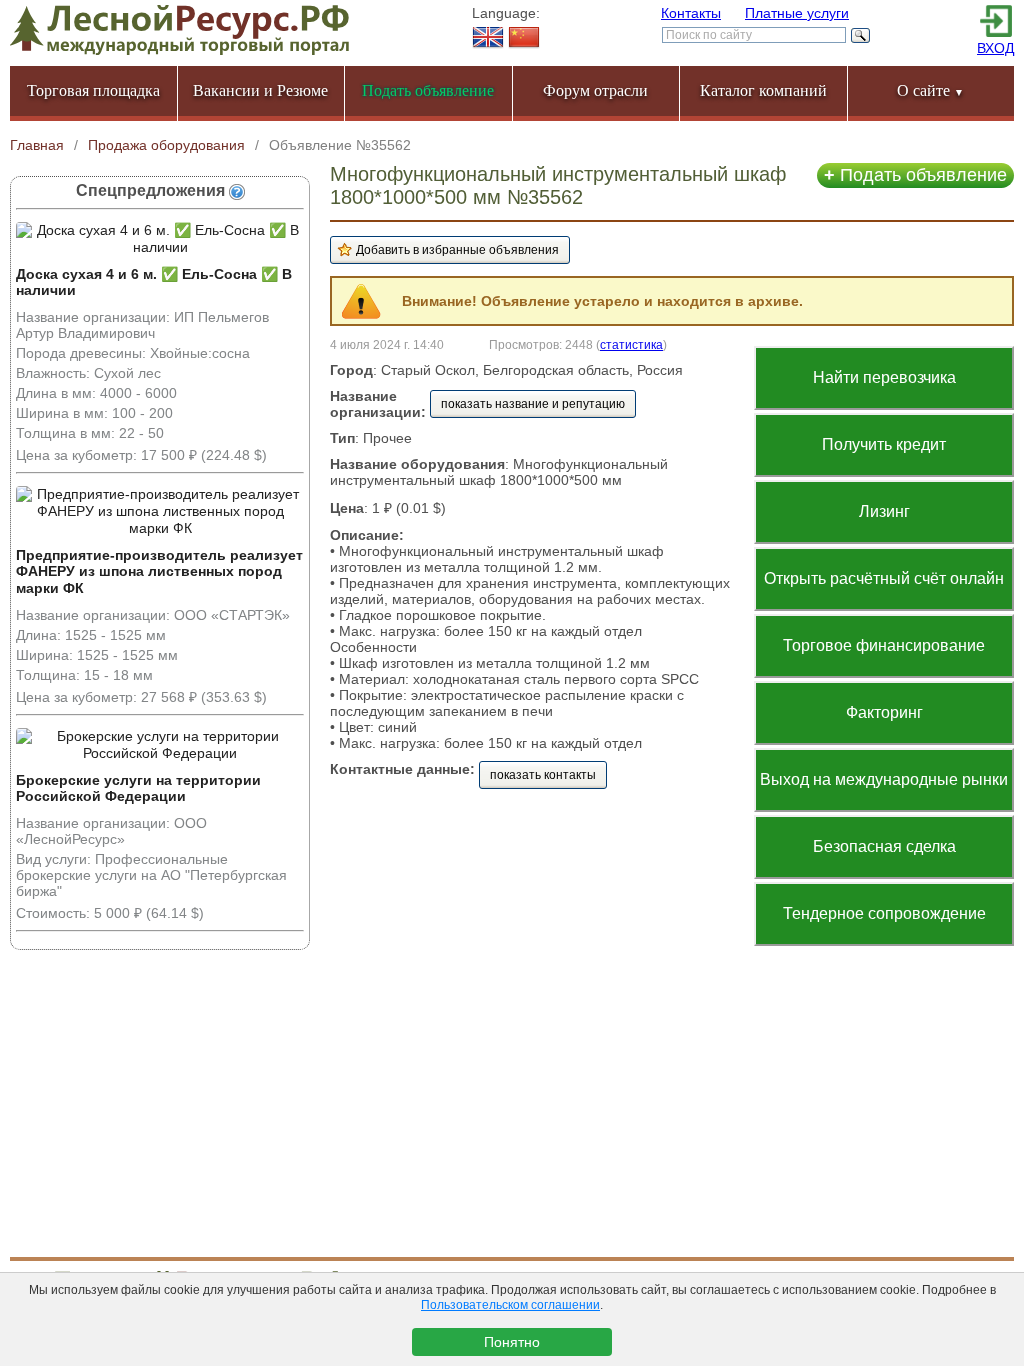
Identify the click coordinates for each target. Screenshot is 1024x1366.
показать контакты (543, 775)
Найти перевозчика (884, 377)
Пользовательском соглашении (510, 1305)
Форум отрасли (595, 90)
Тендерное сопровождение (884, 913)
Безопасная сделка (884, 846)
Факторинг (884, 712)
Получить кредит (884, 444)
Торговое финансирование (884, 645)
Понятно (512, 1342)
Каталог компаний (763, 90)
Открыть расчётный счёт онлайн (884, 578)
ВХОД (995, 48)
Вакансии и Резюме (260, 90)
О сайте (930, 90)
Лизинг (884, 511)
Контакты (691, 13)
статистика (631, 344)
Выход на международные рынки (884, 779)
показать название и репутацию (533, 404)
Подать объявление (915, 175)
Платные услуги (797, 13)
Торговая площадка (93, 90)
